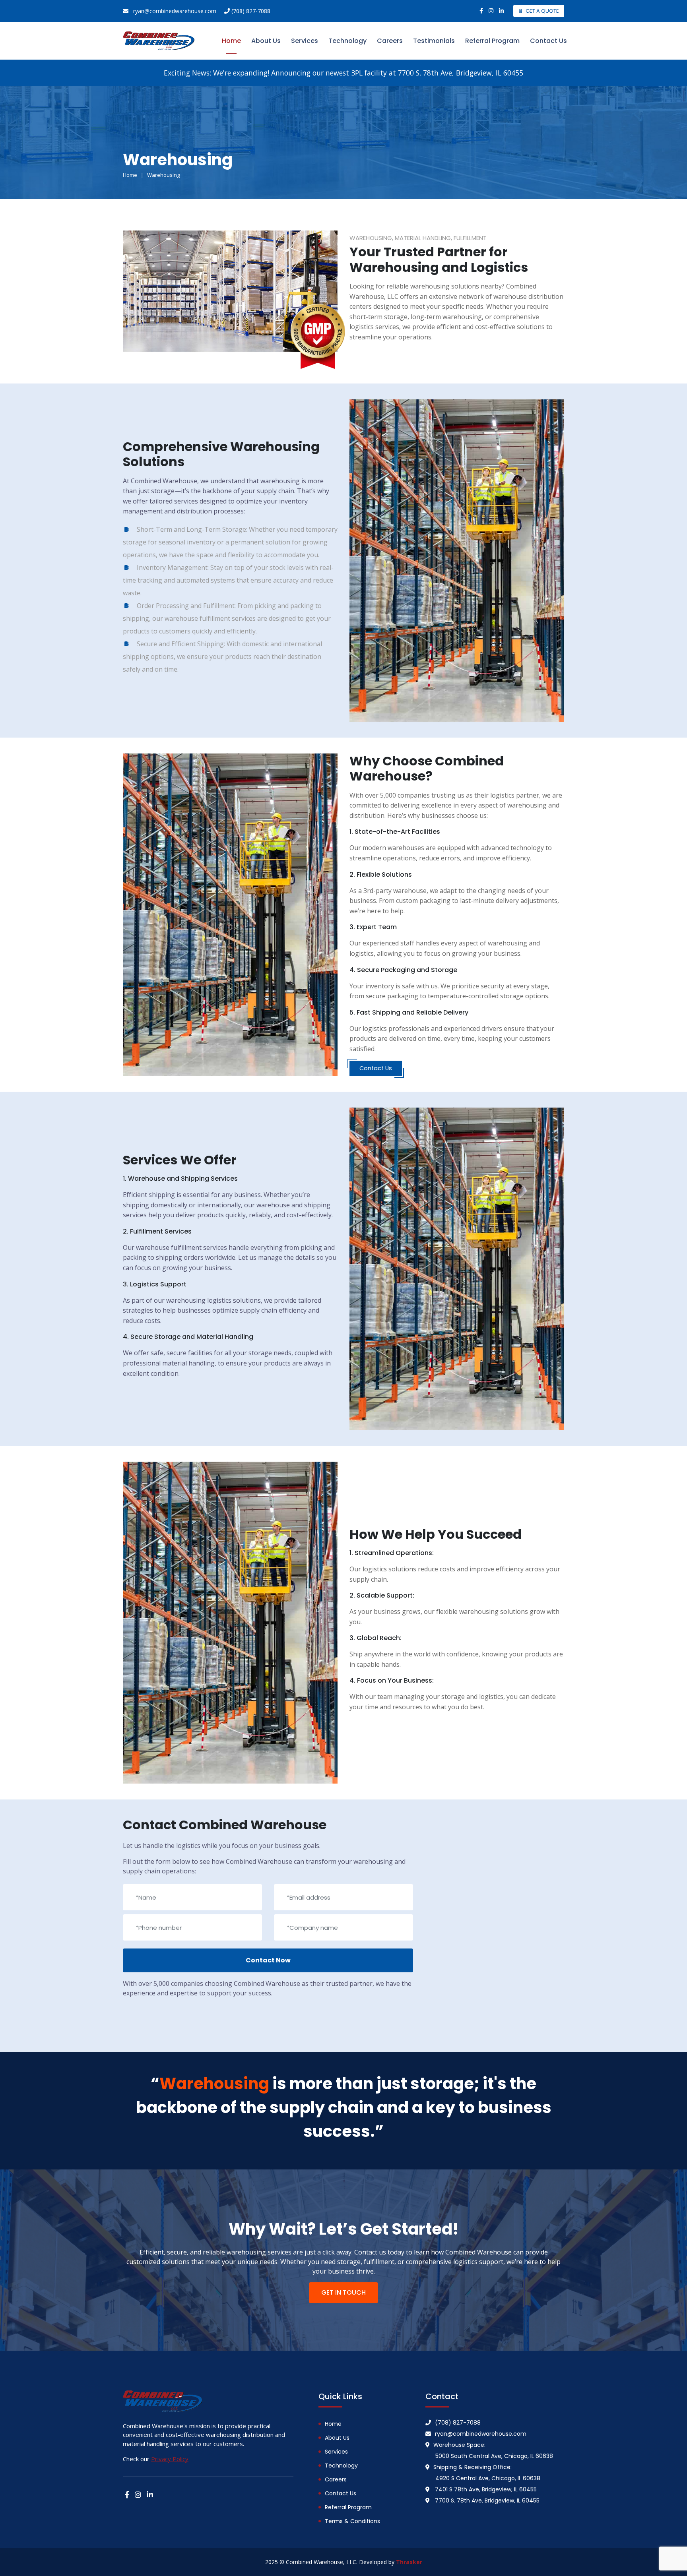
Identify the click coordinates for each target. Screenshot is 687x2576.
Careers (390, 41)
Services (305, 41)
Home (231, 41)
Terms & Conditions (352, 2521)
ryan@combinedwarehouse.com (175, 11)
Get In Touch (343, 2292)
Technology (347, 41)
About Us (266, 41)
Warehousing (163, 175)
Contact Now (268, 1960)
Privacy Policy (170, 2459)
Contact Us (548, 41)
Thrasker (409, 2562)
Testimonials (434, 41)
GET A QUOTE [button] (542, 11)
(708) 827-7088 (250, 11)
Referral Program (492, 41)
